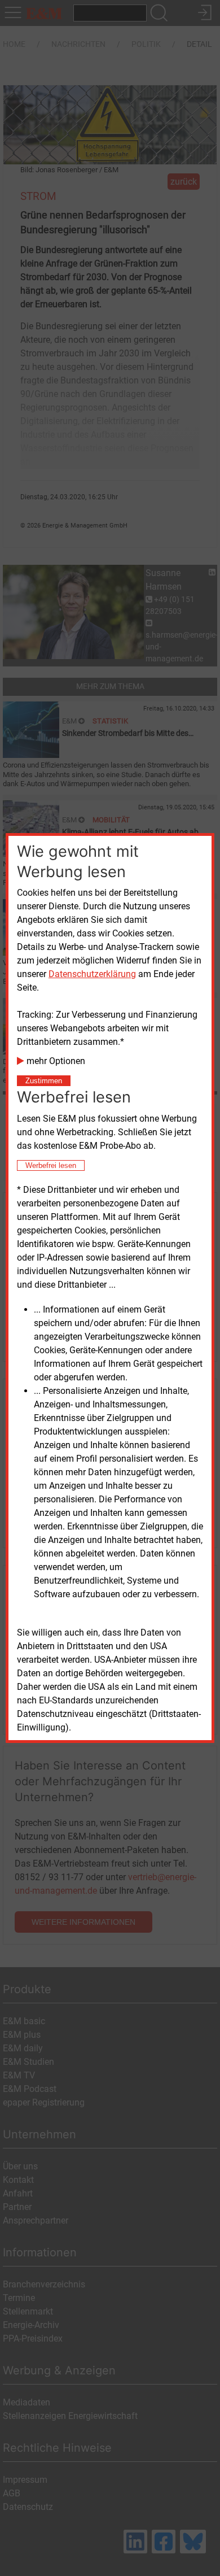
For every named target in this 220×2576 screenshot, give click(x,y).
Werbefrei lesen (51, 1165)
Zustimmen (44, 1081)
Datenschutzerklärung (92, 974)
